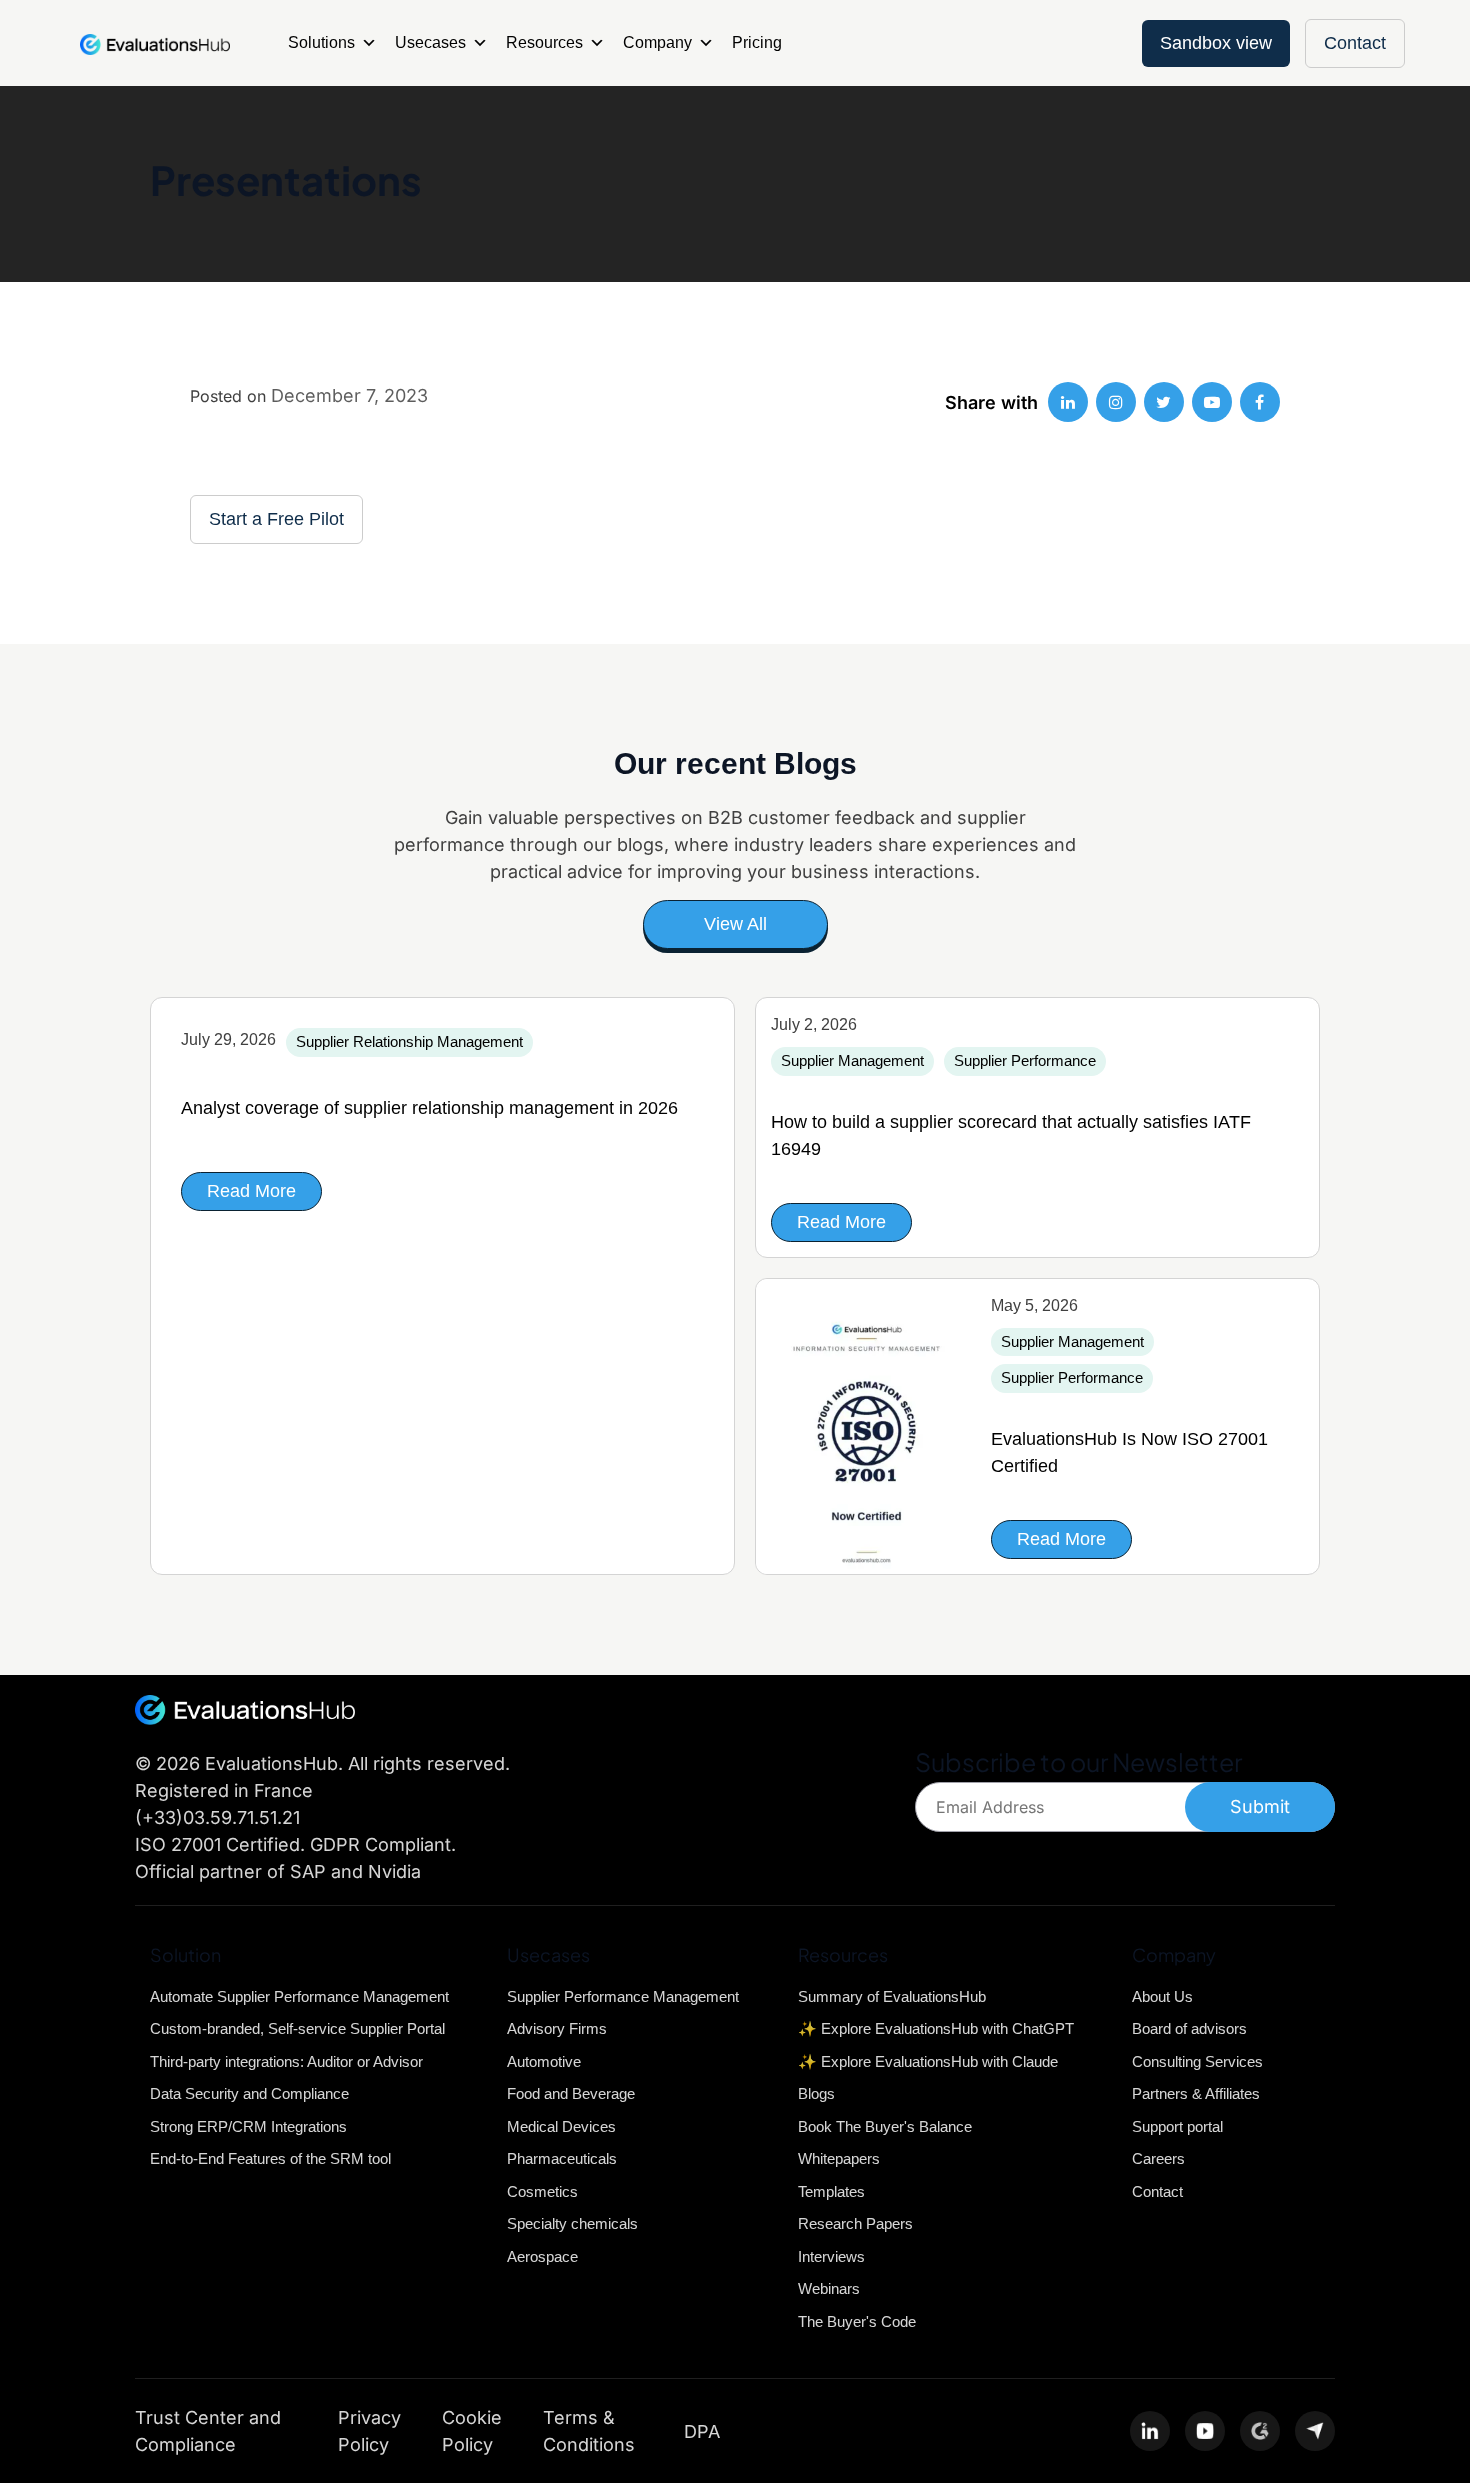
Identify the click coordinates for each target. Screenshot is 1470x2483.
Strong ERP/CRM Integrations (248, 2126)
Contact (1355, 43)
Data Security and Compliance (249, 2093)
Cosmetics (542, 2191)
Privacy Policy (369, 2431)
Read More (251, 1191)
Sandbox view (1216, 43)
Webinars (829, 2288)
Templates (831, 2191)
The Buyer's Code (857, 2321)
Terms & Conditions (589, 2431)
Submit (1260, 1806)
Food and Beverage (571, 2093)
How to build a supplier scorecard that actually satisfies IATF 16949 (1011, 1135)
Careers (1158, 2158)
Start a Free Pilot (276, 519)
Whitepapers (839, 2158)
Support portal (1177, 2126)
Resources (544, 42)
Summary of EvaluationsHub (892, 1996)
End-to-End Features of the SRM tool (270, 2158)
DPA (702, 2431)
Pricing (757, 42)
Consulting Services (1197, 2061)
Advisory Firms (557, 2028)
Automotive (544, 2061)
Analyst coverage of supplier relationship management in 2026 (429, 1108)
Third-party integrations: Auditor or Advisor (286, 2061)
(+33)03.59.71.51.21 (217, 1817)
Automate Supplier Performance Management (299, 1996)
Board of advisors (1189, 2028)
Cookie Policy (472, 2431)
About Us (1162, 1996)
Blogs (816, 2093)
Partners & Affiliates (1196, 2093)
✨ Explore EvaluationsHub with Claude (928, 2061)
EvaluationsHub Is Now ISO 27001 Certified (1129, 1452)
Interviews (831, 2256)
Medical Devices (561, 2126)
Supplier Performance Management (623, 1996)
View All (735, 924)
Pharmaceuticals (562, 2158)
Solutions (321, 42)
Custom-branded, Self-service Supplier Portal (297, 2028)
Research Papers (855, 2223)
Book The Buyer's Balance (885, 2126)
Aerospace (542, 2256)
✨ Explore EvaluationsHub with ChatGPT (936, 2028)
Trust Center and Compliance (208, 2431)
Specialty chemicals (572, 2223)
